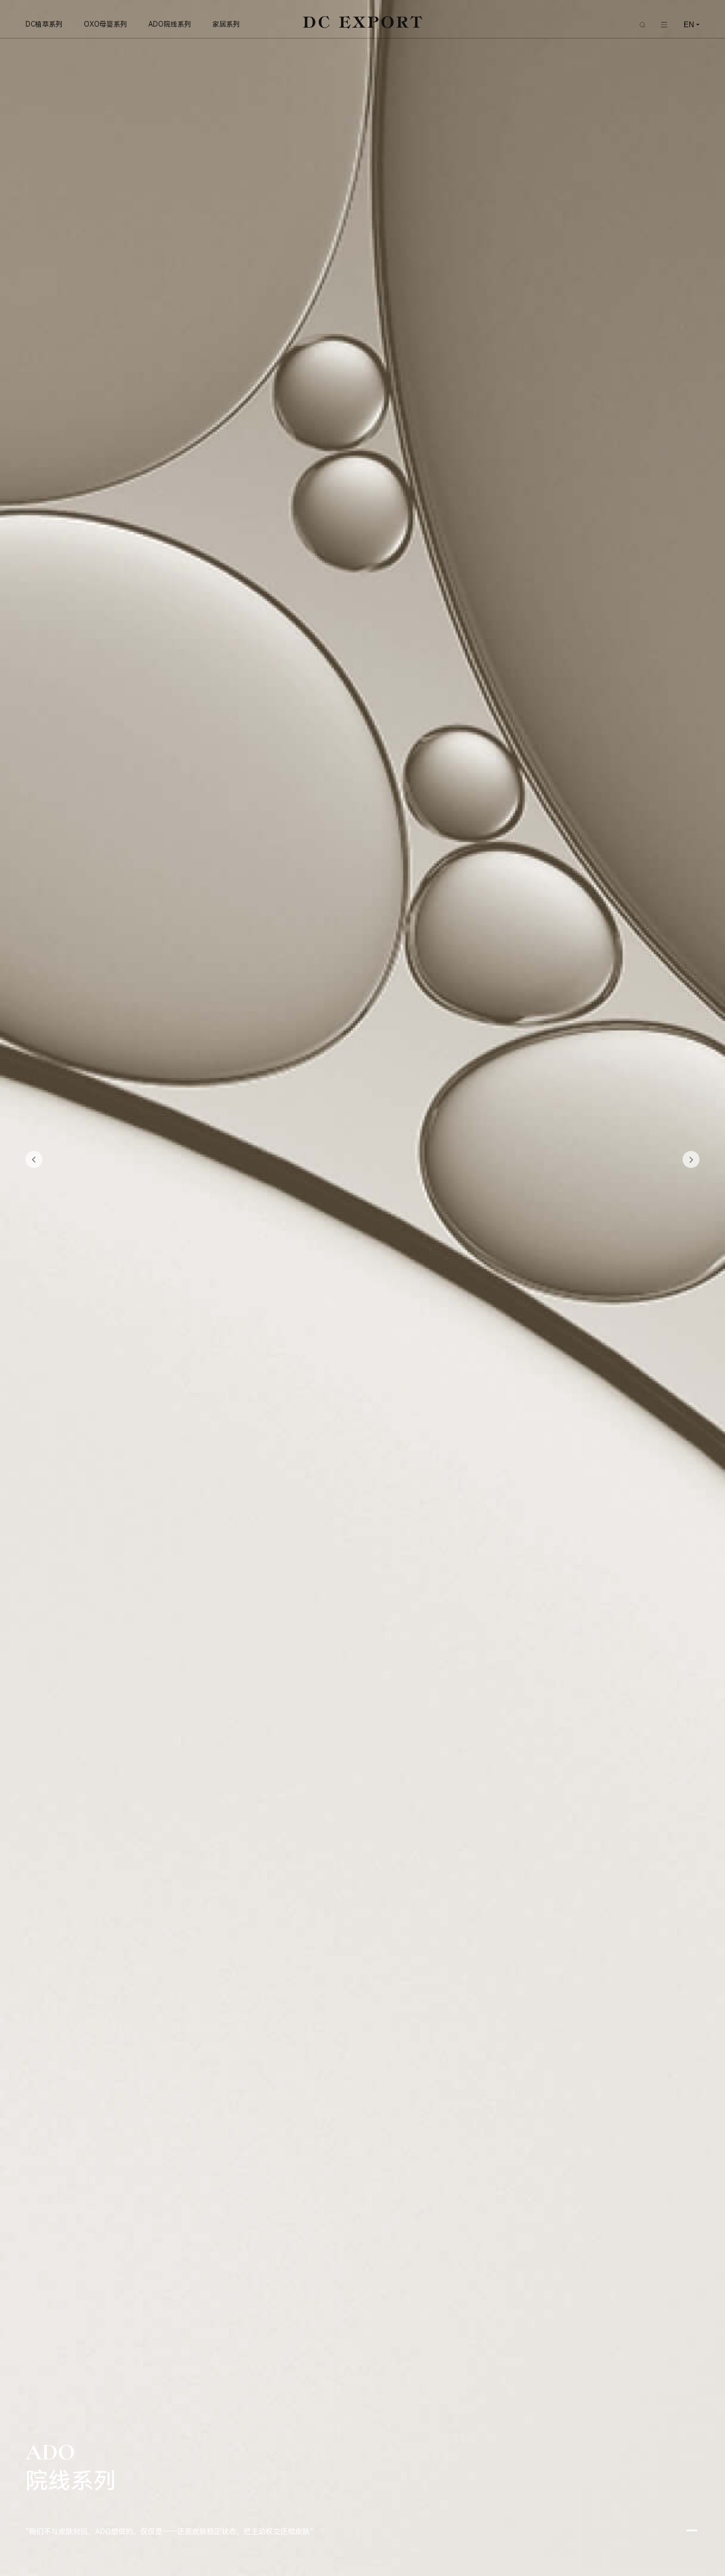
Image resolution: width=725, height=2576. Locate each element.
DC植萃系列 (44, 24)
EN (689, 25)
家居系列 (226, 24)
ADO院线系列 (170, 24)
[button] (34, 1159)
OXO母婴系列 (105, 24)
